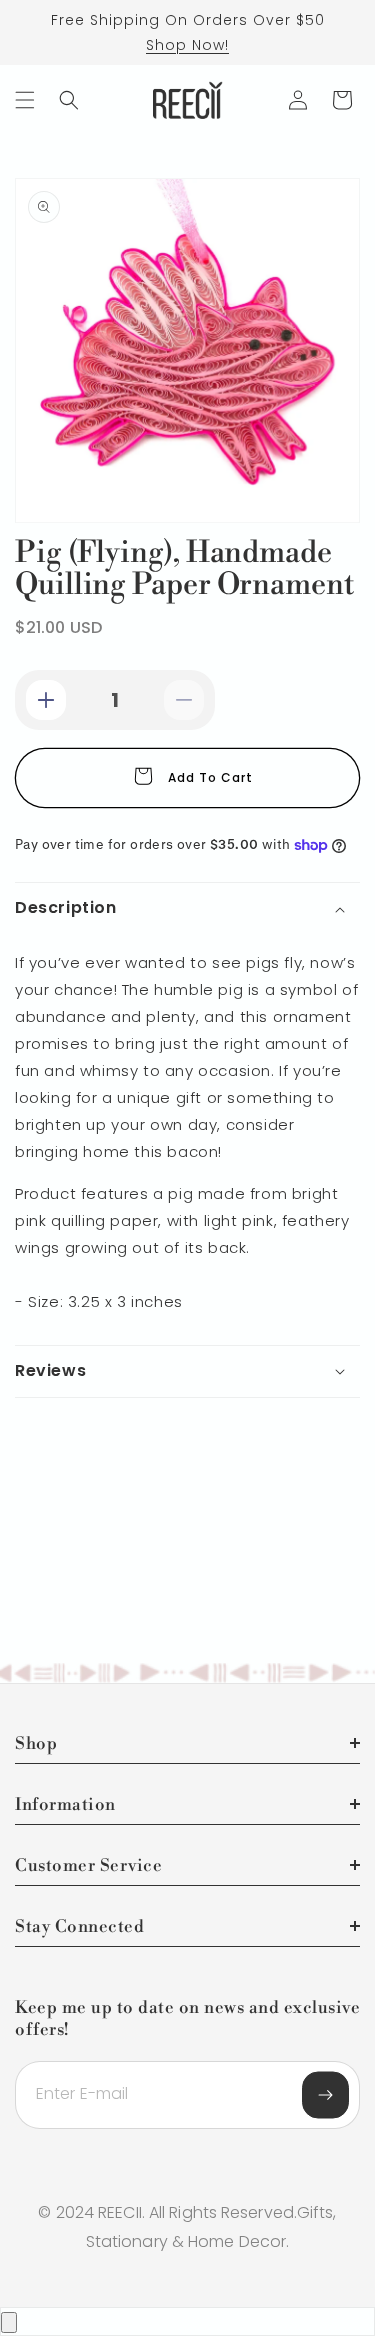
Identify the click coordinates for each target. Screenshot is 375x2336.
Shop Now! (187, 45)
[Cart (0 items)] (342, 100)
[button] (25, 100)
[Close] (9, 2322)
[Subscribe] (325, 2095)
